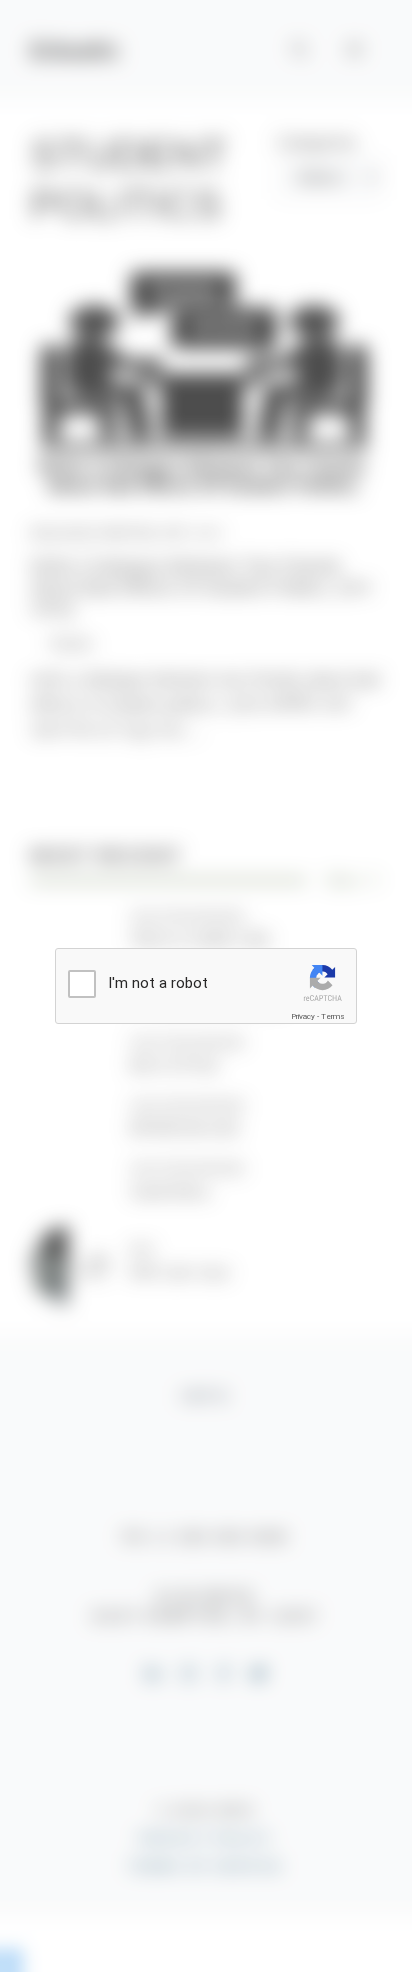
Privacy (303, 1016)
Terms (333, 1016)
